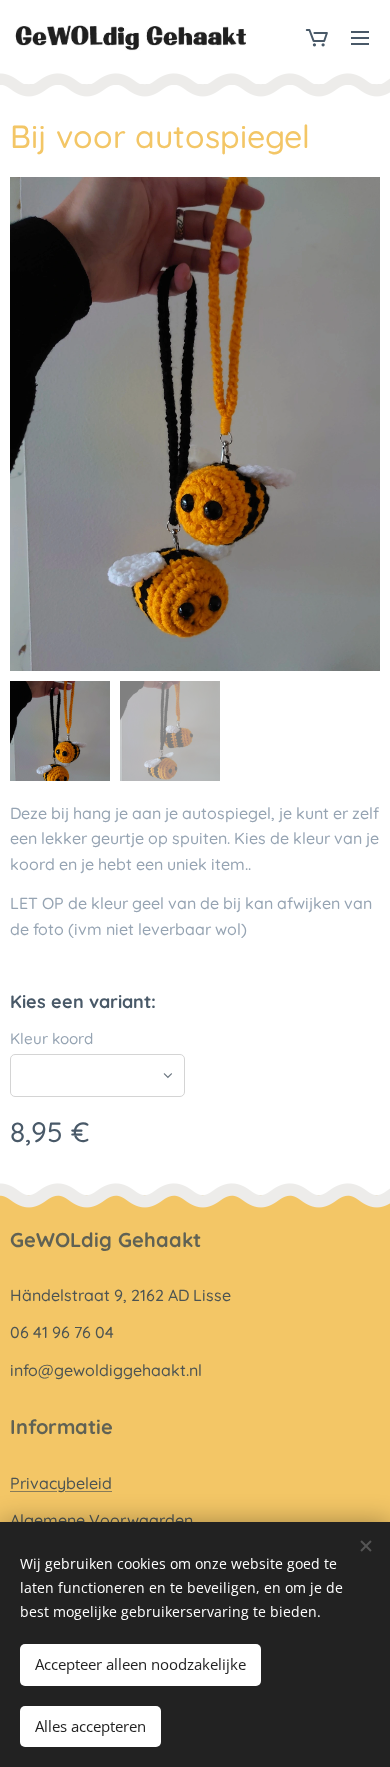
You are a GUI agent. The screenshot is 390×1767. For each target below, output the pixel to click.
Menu (360, 37)
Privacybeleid (61, 1483)
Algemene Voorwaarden (101, 1520)
